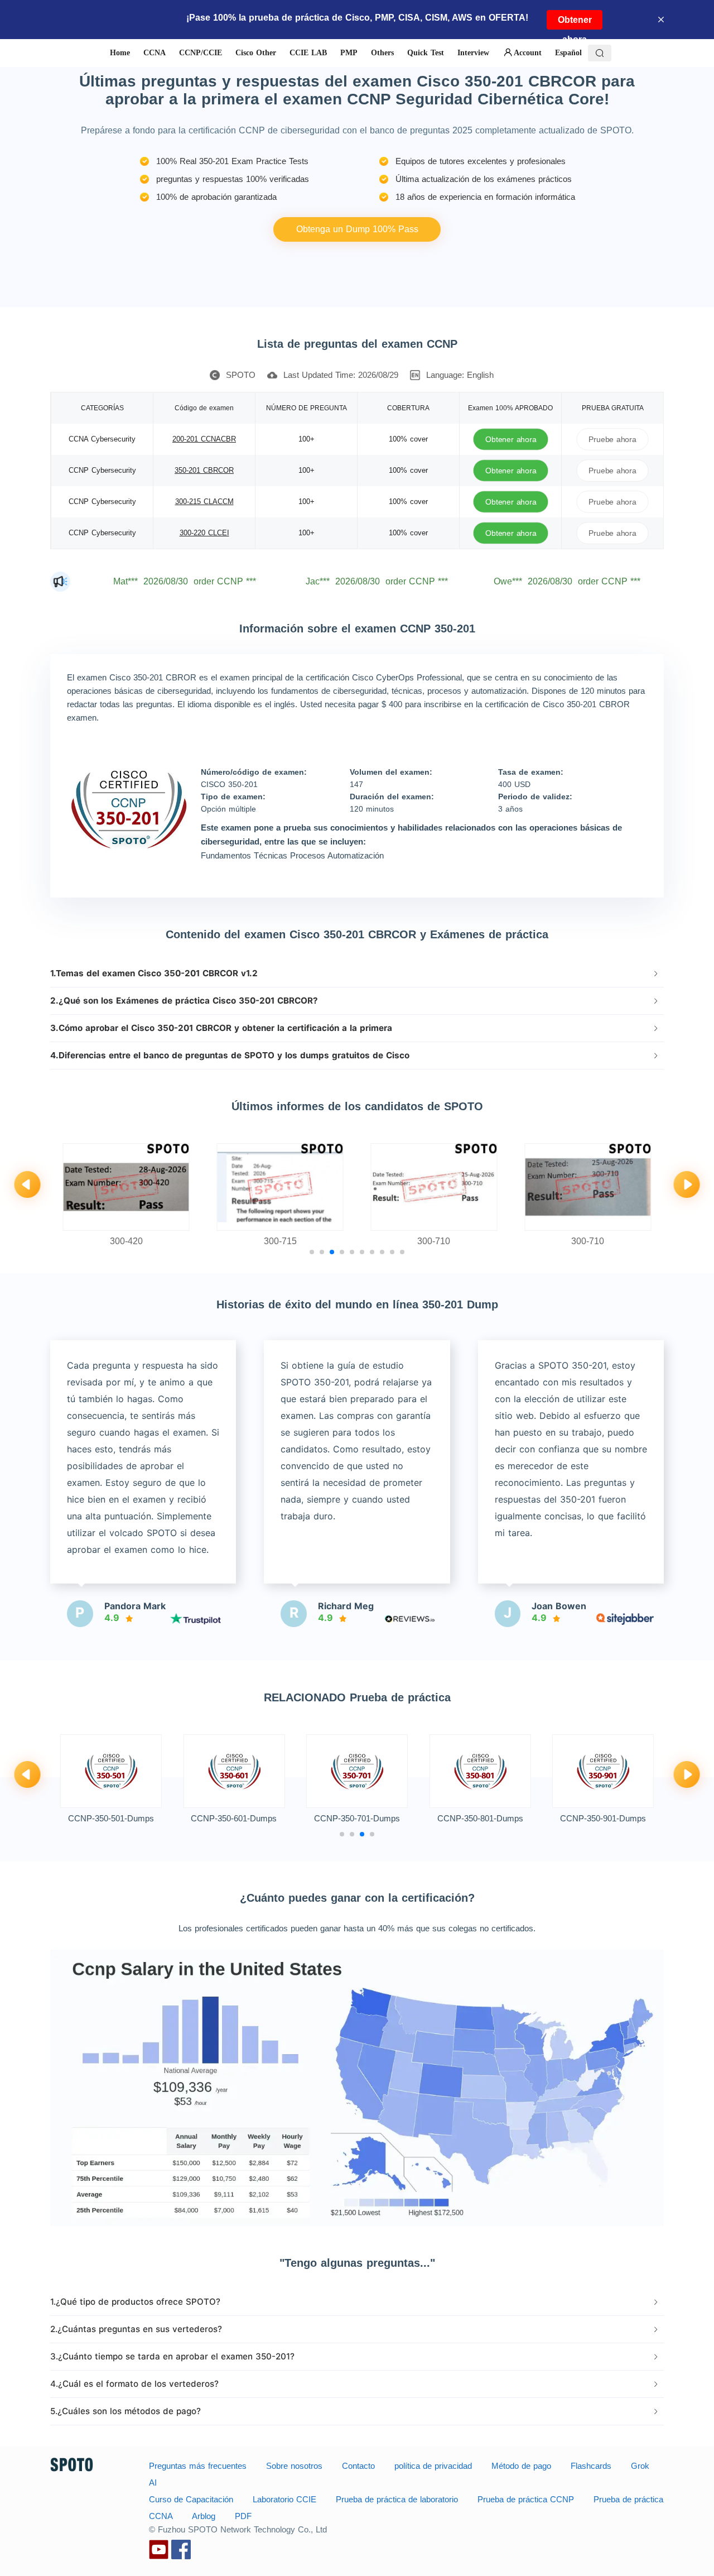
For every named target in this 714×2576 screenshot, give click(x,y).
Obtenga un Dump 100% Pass (357, 229)
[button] (357, 973)
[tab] (357, 973)
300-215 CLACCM (204, 502)
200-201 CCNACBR (204, 439)
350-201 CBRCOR (204, 470)
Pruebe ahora (612, 439)
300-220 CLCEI (204, 533)
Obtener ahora (575, 22)
